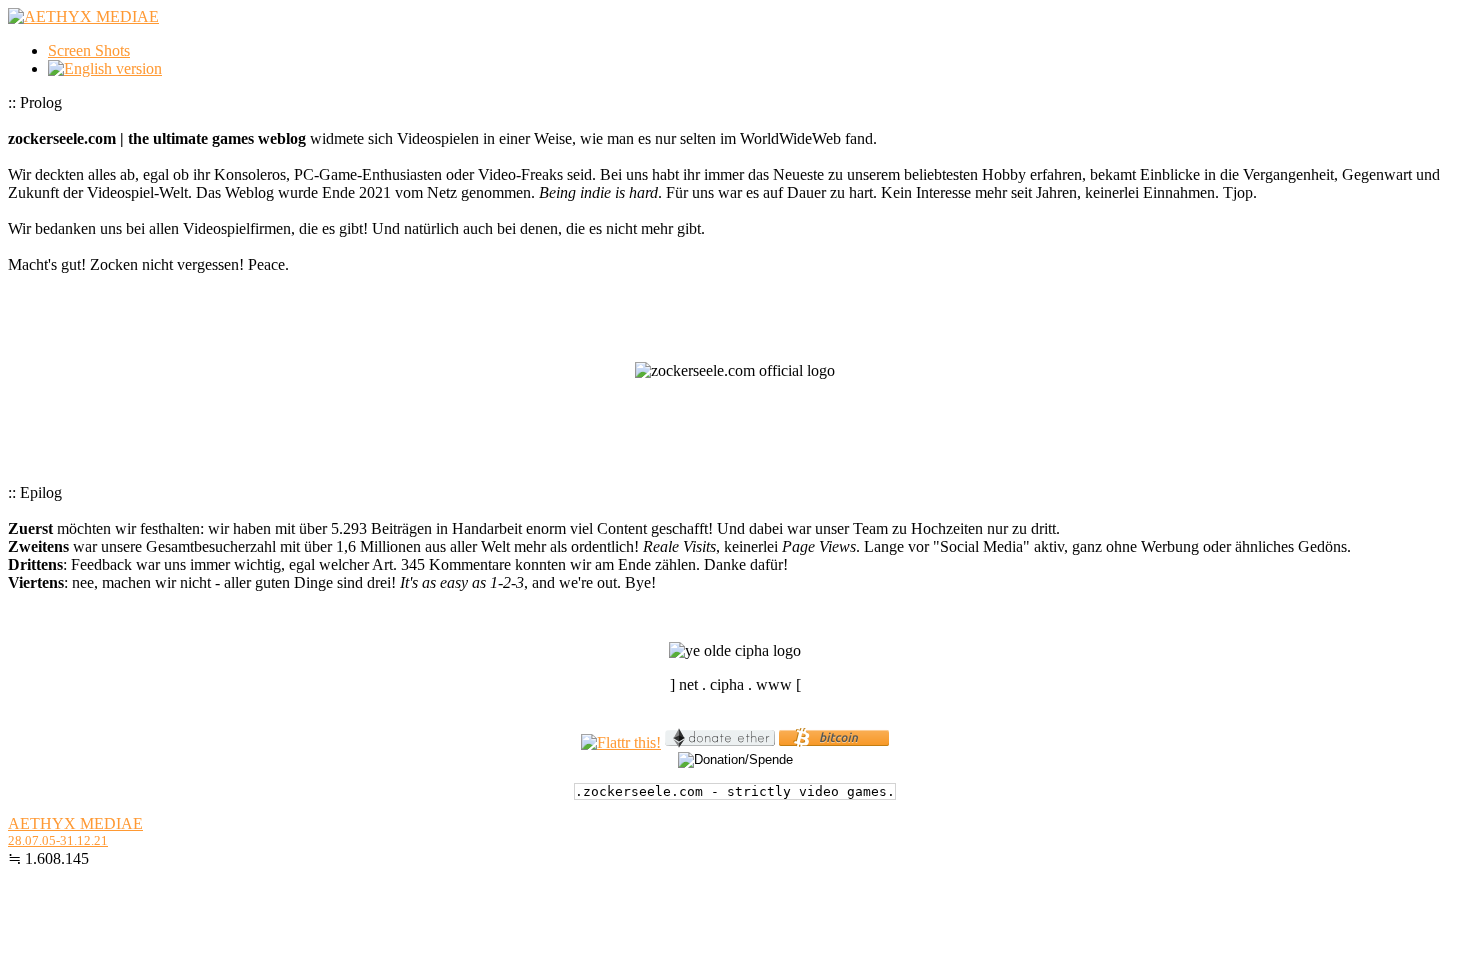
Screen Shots (89, 50)
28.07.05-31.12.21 (58, 840)
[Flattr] (621, 742)
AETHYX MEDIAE (75, 823)
